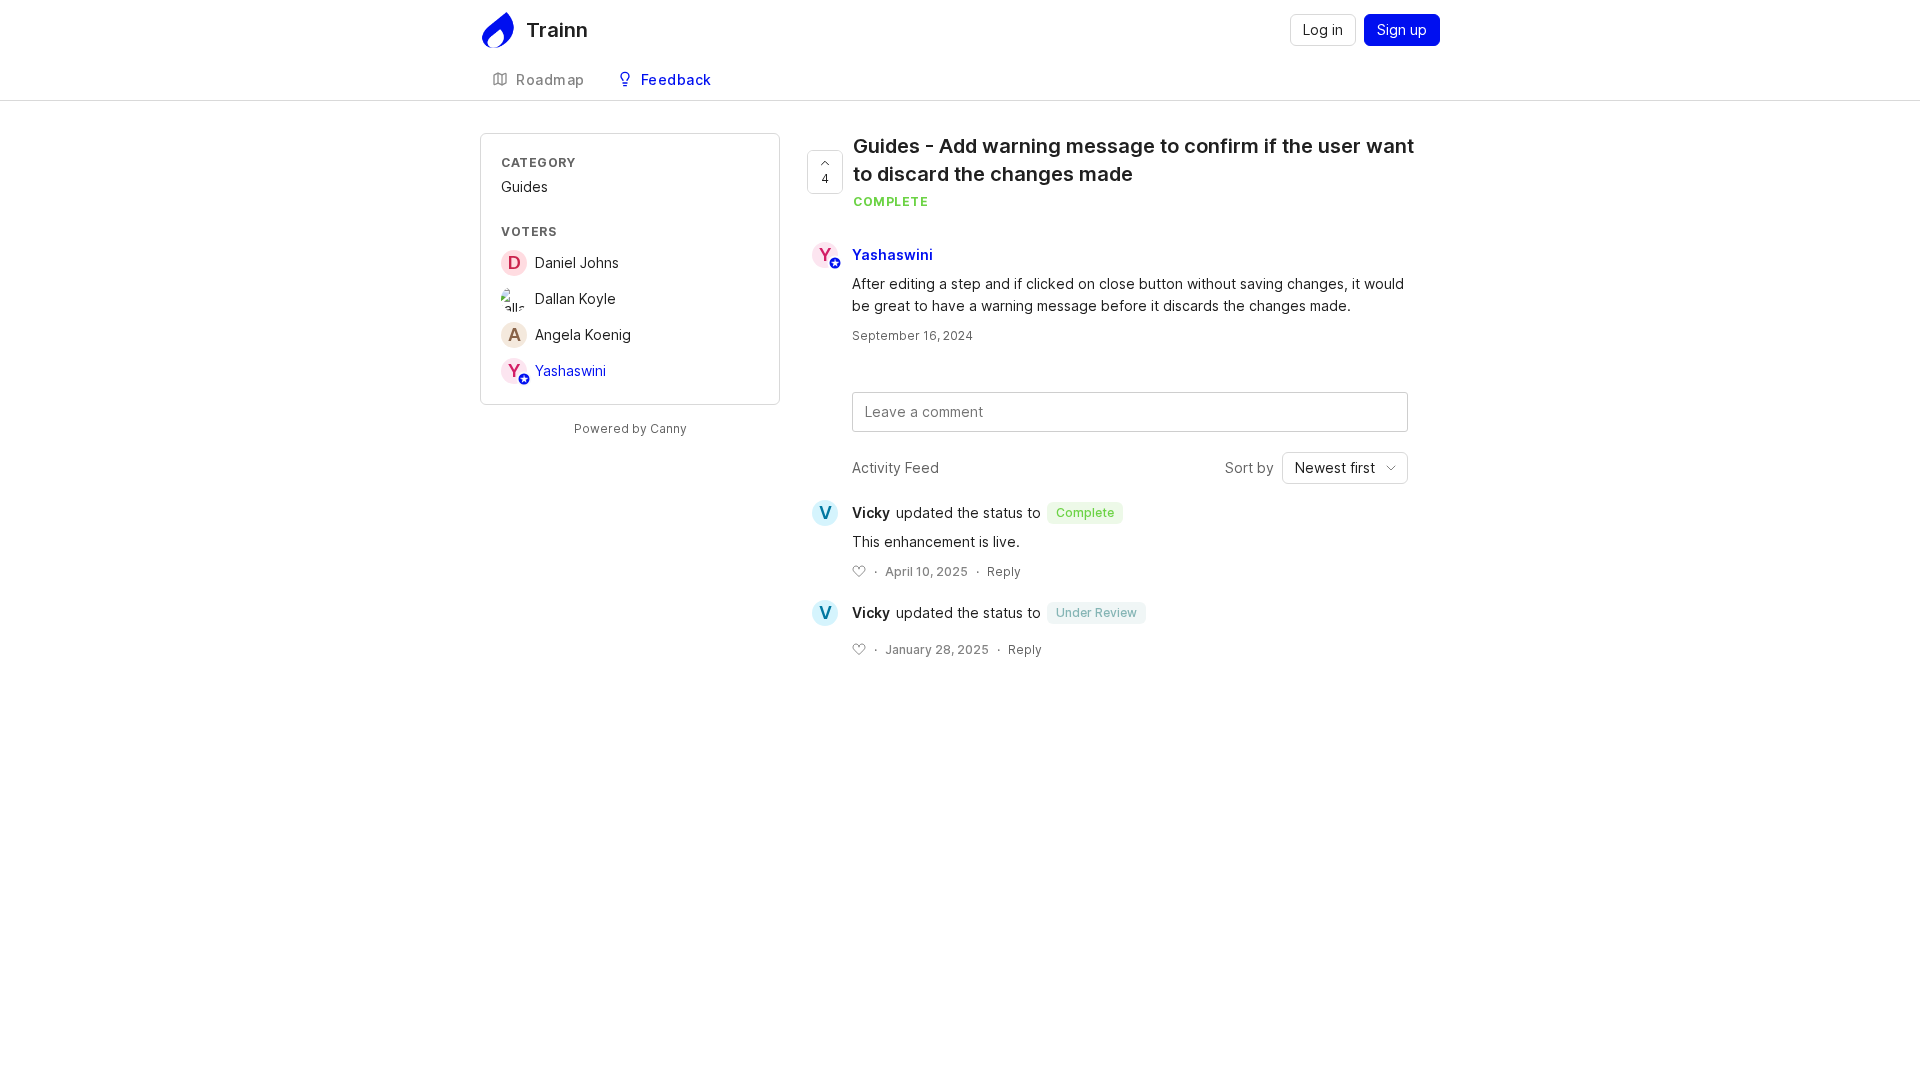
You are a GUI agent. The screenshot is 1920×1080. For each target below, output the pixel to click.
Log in (1323, 29)
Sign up (1402, 29)
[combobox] (1345, 468)
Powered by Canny (630, 428)
